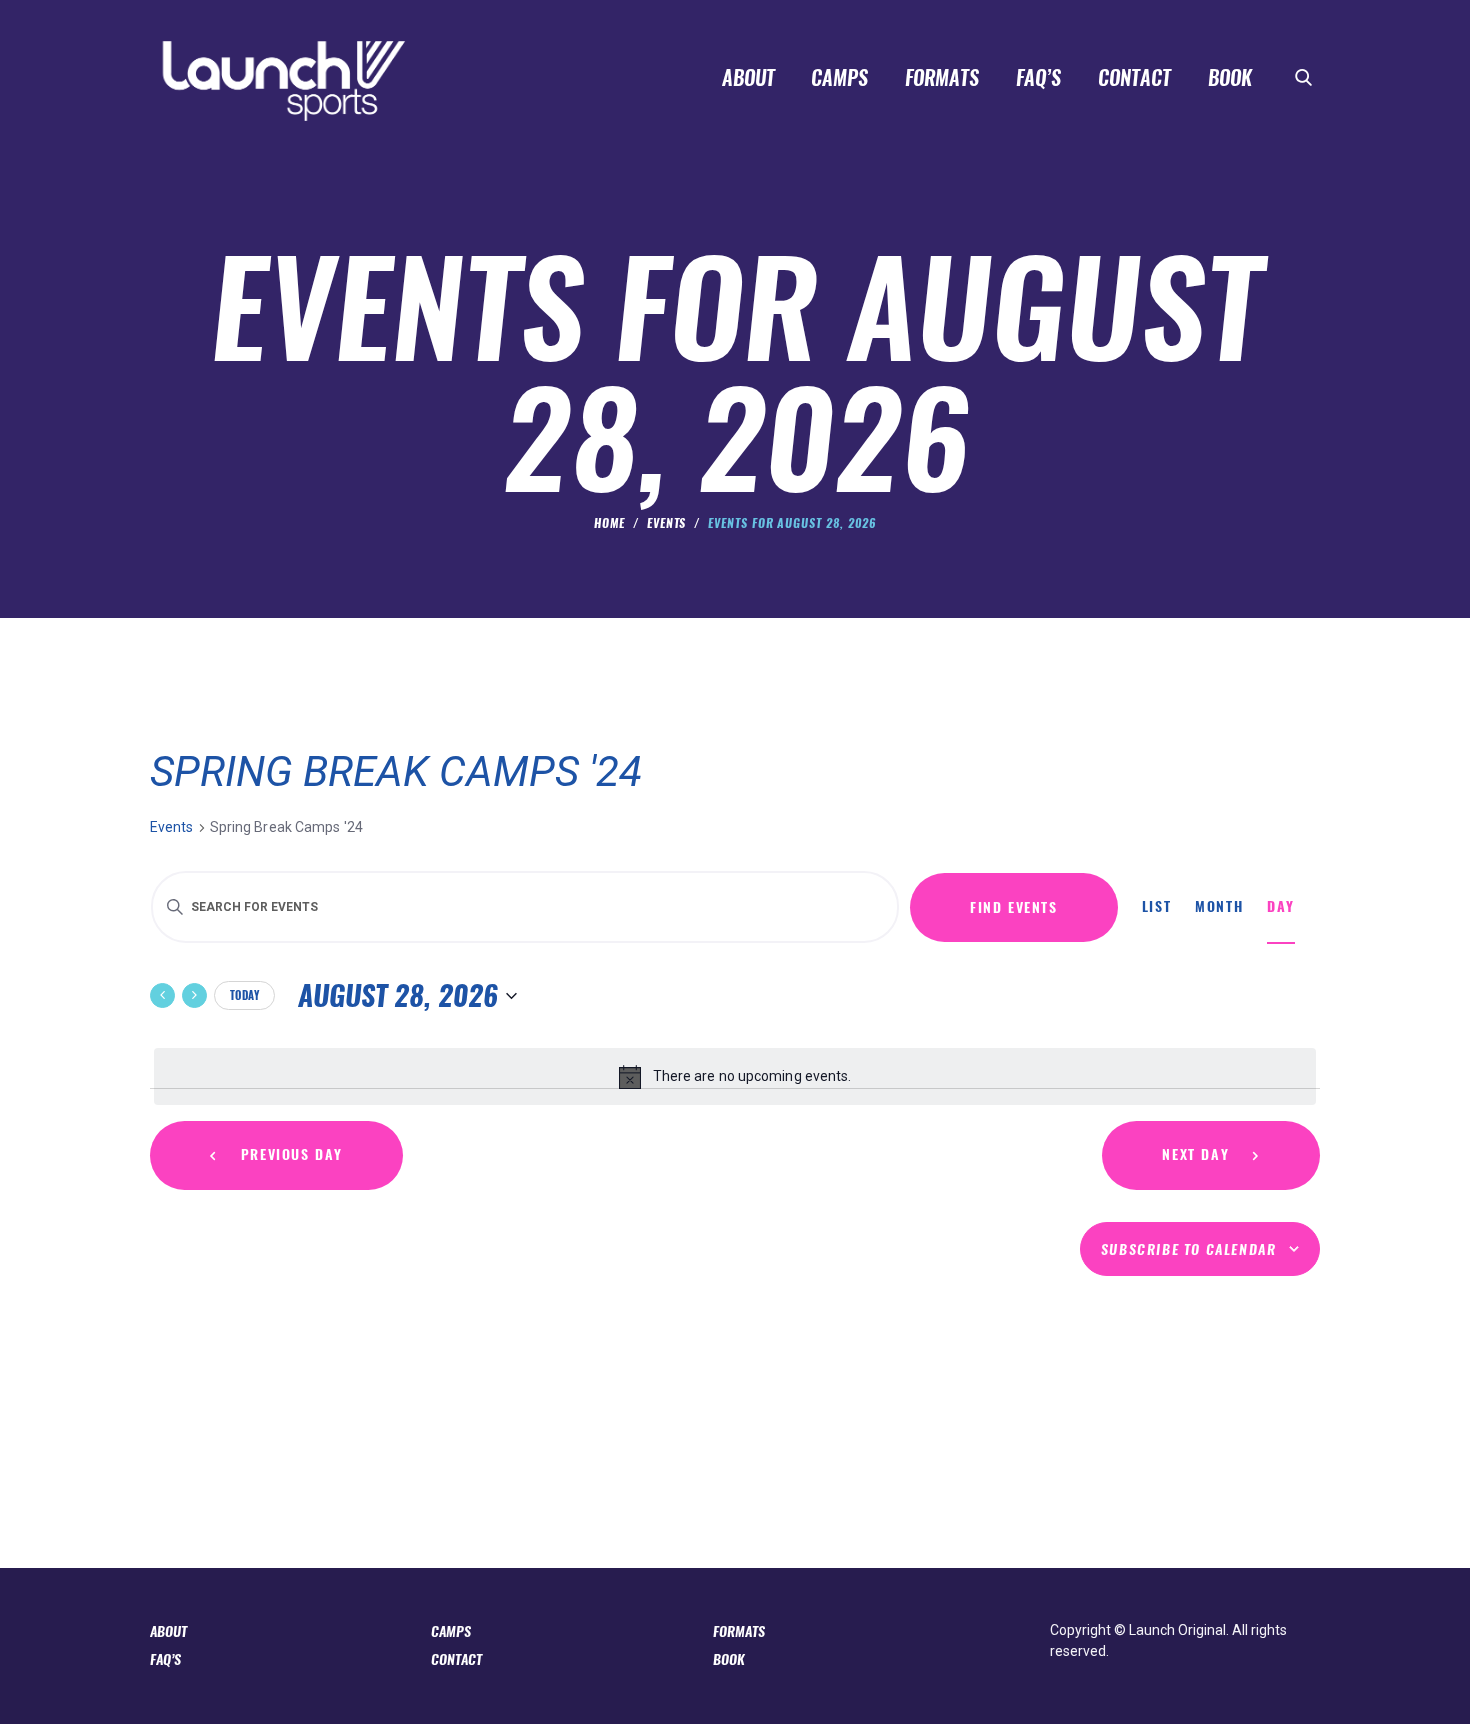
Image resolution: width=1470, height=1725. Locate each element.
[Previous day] (162, 995)
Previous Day (292, 1154)
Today (244, 995)
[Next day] (194, 995)
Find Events (1014, 907)
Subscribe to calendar (1189, 1249)
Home (609, 523)
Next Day (1195, 1154)
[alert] (735, 1076)
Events (667, 523)
